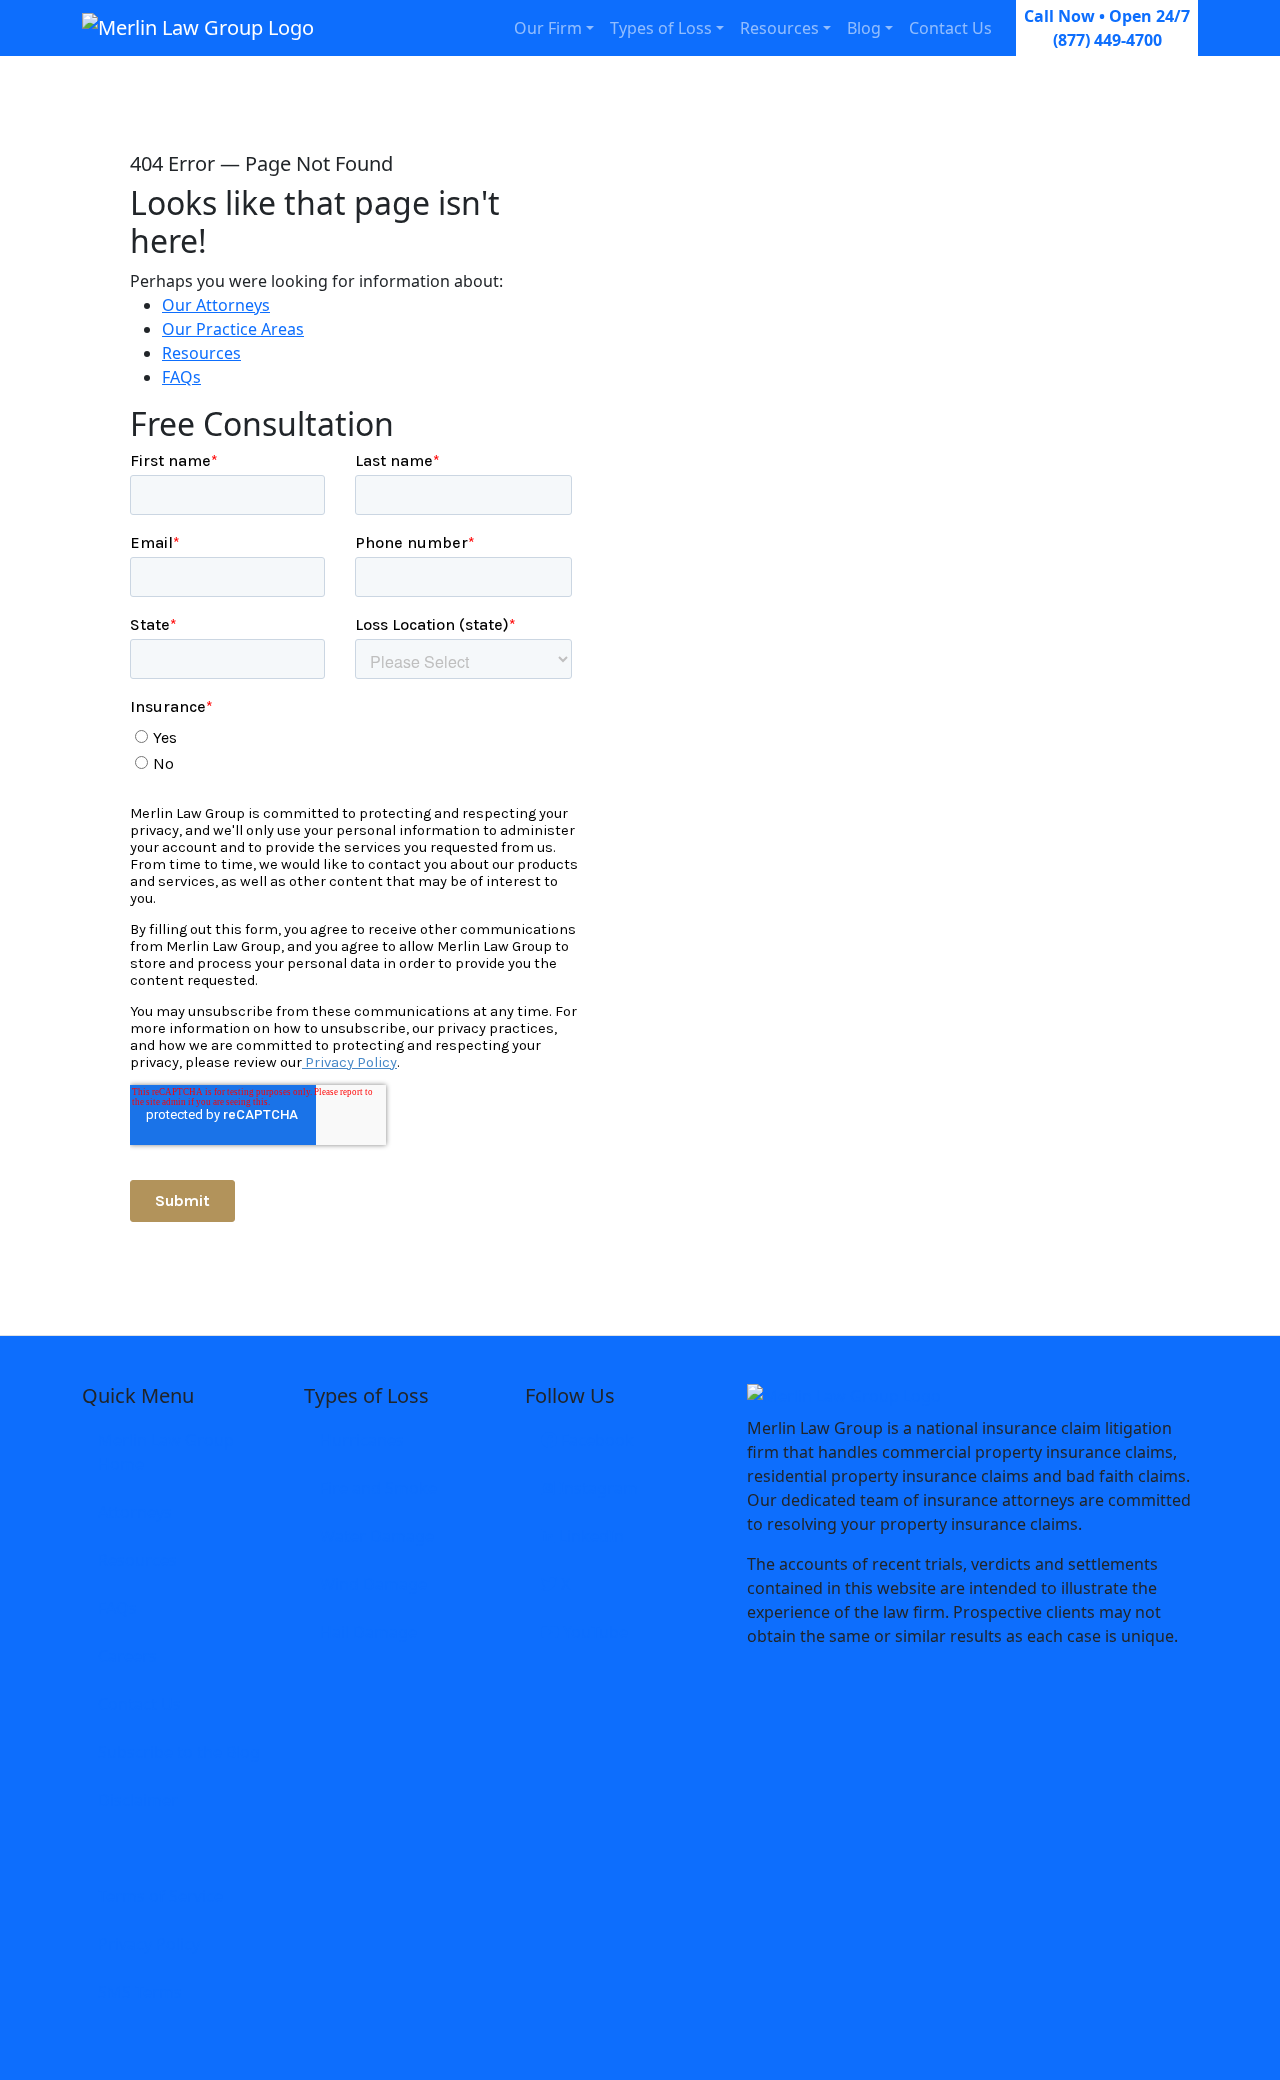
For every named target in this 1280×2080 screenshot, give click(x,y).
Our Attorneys (216, 305)
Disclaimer (138, 1800)
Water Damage (377, 1536)
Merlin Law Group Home (166, 1452)
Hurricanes (362, 1440)
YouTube (593, 1632)
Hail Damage (368, 1632)
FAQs (181, 377)
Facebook (595, 1440)
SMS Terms (140, 1992)
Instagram (596, 1488)
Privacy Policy (149, 1944)
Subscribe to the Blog (179, 1752)
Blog (864, 28)
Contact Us (950, 28)
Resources (779, 28)
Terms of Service (160, 1896)
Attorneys (135, 1512)
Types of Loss (661, 28)
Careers (127, 1656)
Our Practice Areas (233, 329)
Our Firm (548, 28)
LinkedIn (589, 1536)
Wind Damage (373, 1584)
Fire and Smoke (378, 1488)
